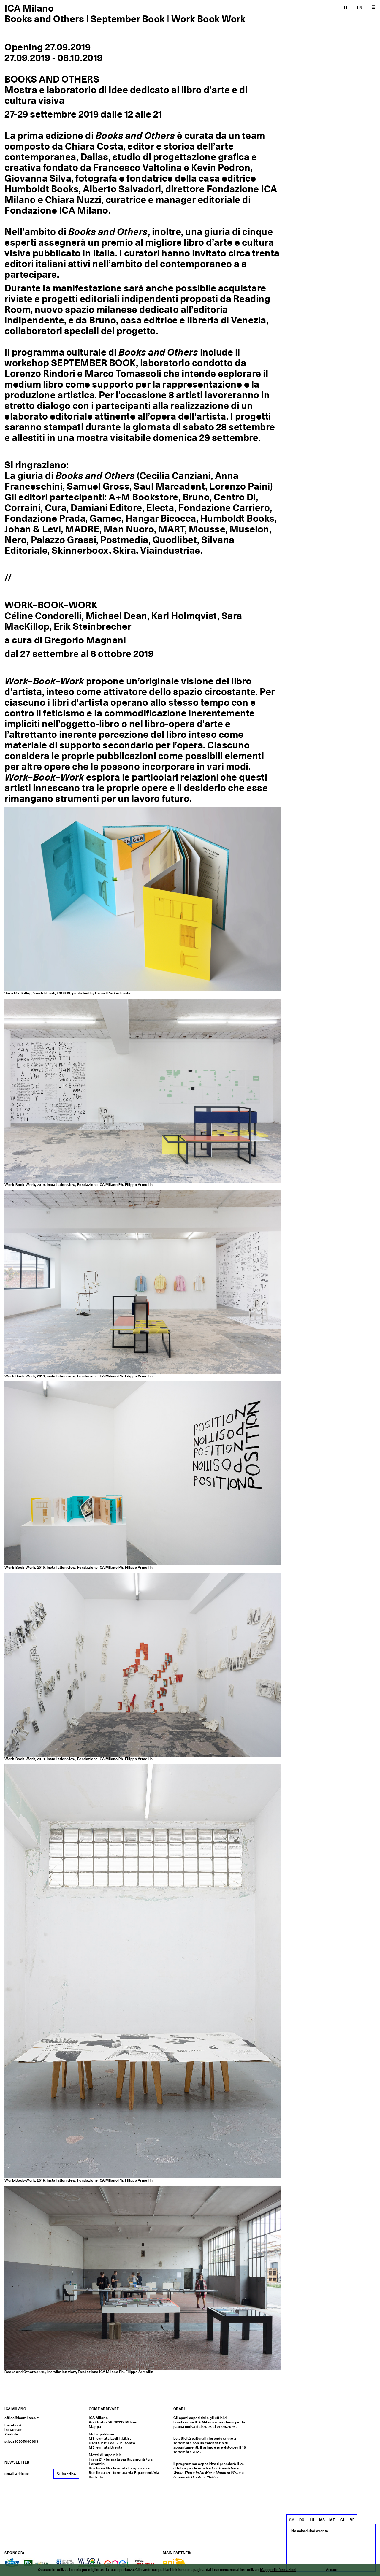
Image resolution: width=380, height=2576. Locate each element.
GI (342, 2520)
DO (302, 2520)
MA (322, 2520)
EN (360, 7)
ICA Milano (29, 8)
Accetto (332, 2570)
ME (332, 2520)
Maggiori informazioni (278, 2570)
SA (292, 2520)
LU (312, 2520)
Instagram (14, 2430)
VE (352, 2520)
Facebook (13, 2425)
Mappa (95, 2427)
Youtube (12, 2434)
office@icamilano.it (22, 2418)
